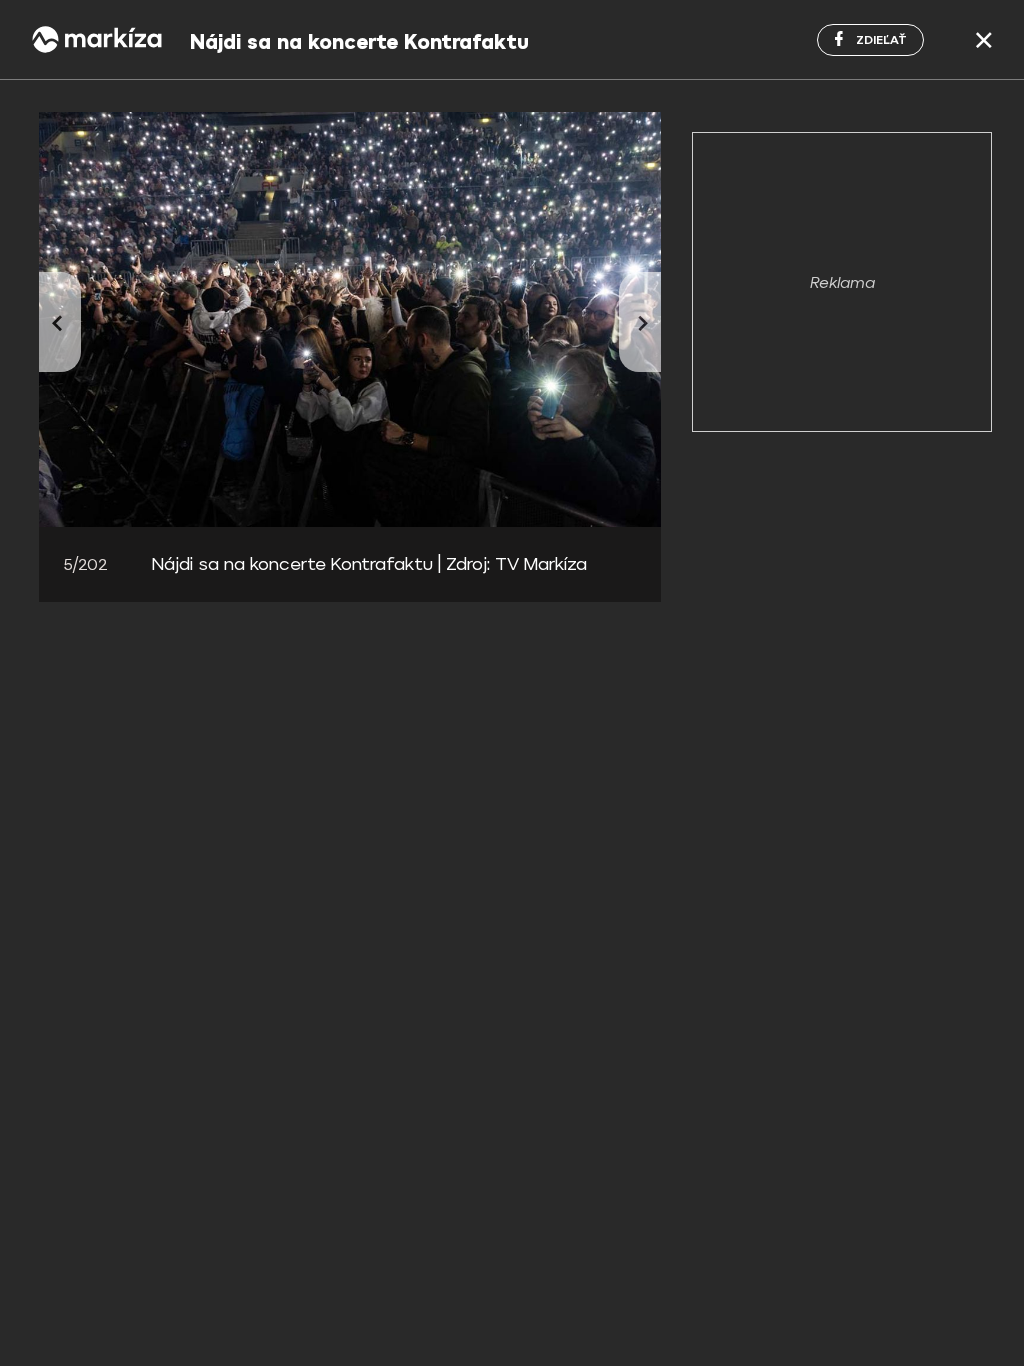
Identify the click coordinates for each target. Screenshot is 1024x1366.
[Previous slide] (60, 322)
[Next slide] (640, 322)
